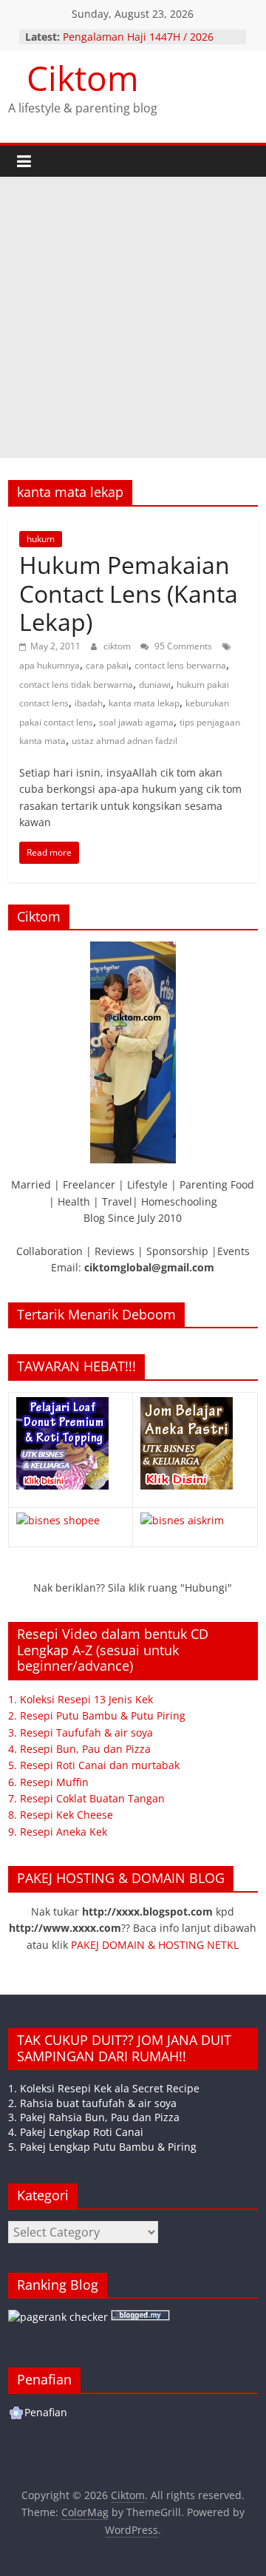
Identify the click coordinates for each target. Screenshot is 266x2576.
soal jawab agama (136, 722)
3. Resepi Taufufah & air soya (81, 1732)
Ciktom (83, 78)
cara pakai (107, 665)
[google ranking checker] (58, 2317)
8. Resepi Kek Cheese (61, 1815)
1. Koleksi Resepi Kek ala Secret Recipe (104, 2088)
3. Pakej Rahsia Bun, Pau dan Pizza (94, 2117)
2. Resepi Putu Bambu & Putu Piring (97, 1715)
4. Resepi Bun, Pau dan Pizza (79, 1749)
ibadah (89, 703)
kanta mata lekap (144, 703)
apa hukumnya (50, 665)
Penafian (46, 2412)
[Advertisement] (133, 317)
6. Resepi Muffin (48, 1782)
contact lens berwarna (180, 665)
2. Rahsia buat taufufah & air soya (92, 2103)
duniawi (155, 684)
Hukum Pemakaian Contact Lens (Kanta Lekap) (129, 593)
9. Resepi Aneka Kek (58, 1832)
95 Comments (182, 646)
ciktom (118, 646)
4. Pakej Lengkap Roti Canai (76, 2132)
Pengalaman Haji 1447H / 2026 (138, 37)
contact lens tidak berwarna (76, 684)
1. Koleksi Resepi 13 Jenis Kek (81, 1699)
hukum (41, 539)
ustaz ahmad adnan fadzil (125, 741)
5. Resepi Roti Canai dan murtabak (94, 1765)
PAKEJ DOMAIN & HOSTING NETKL (155, 1945)
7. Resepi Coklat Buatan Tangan (86, 1798)
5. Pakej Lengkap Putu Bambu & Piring (102, 2147)
